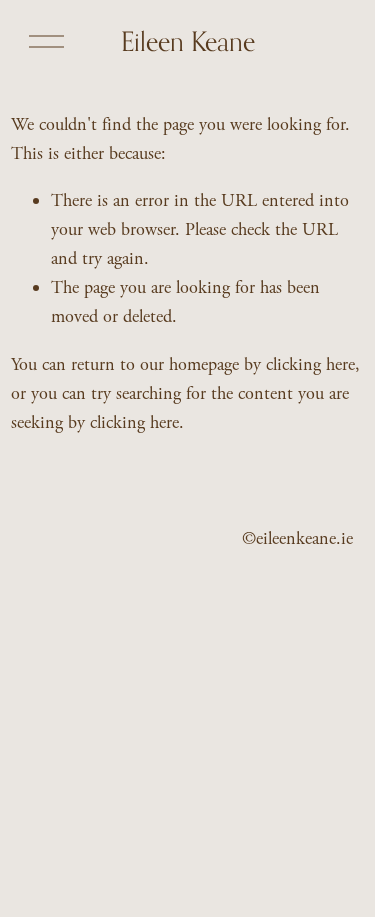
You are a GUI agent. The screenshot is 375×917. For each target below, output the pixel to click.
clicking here (310, 364)
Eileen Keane (188, 41)
